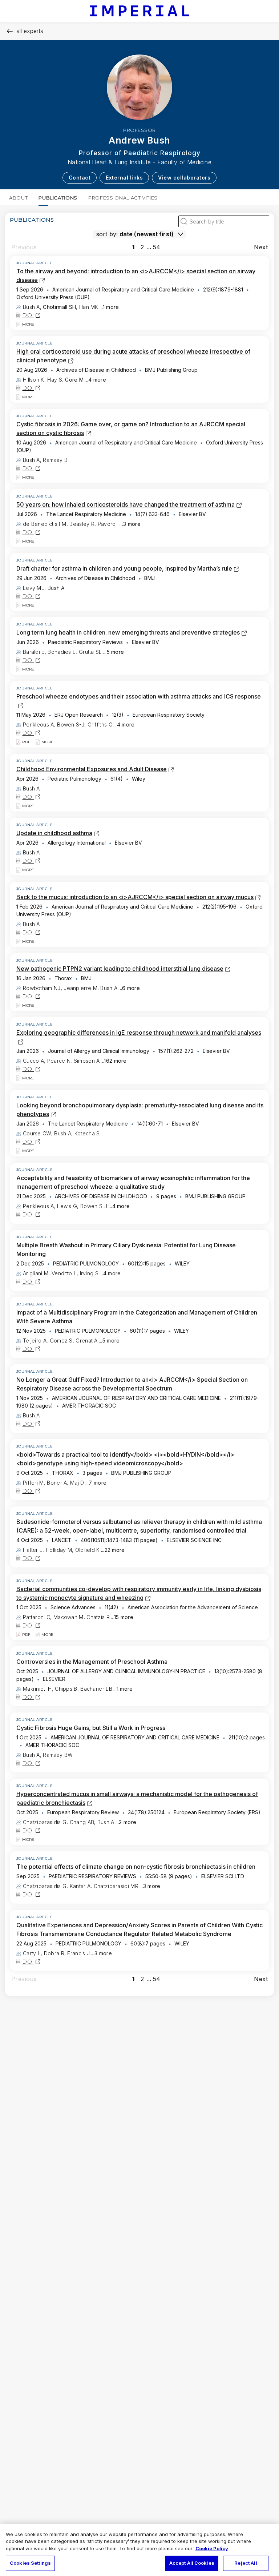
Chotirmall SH (59, 307)
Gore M (74, 380)
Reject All (246, 2563)
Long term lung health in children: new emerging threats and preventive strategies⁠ (128, 632)
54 (157, 247)
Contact (80, 178)
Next (261, 247)
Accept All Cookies (192, 2563)
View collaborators (184, 178)
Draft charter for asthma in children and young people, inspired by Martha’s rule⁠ (124, 568)
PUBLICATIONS (58, 198)
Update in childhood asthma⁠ (54, 833)
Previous (24, 247)
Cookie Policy (212, 2548)
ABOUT (18, 198)
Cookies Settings (30, 2563)
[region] (139, 2550)
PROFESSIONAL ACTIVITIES (123, 198)
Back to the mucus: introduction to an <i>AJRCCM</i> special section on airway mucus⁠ (135, 897)
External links (124, 178)
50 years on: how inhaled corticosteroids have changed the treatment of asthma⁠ (126, 504)
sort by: (107, 234)
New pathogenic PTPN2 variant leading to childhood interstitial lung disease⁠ (120, 969)
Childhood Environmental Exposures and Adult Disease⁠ (92, 769)
